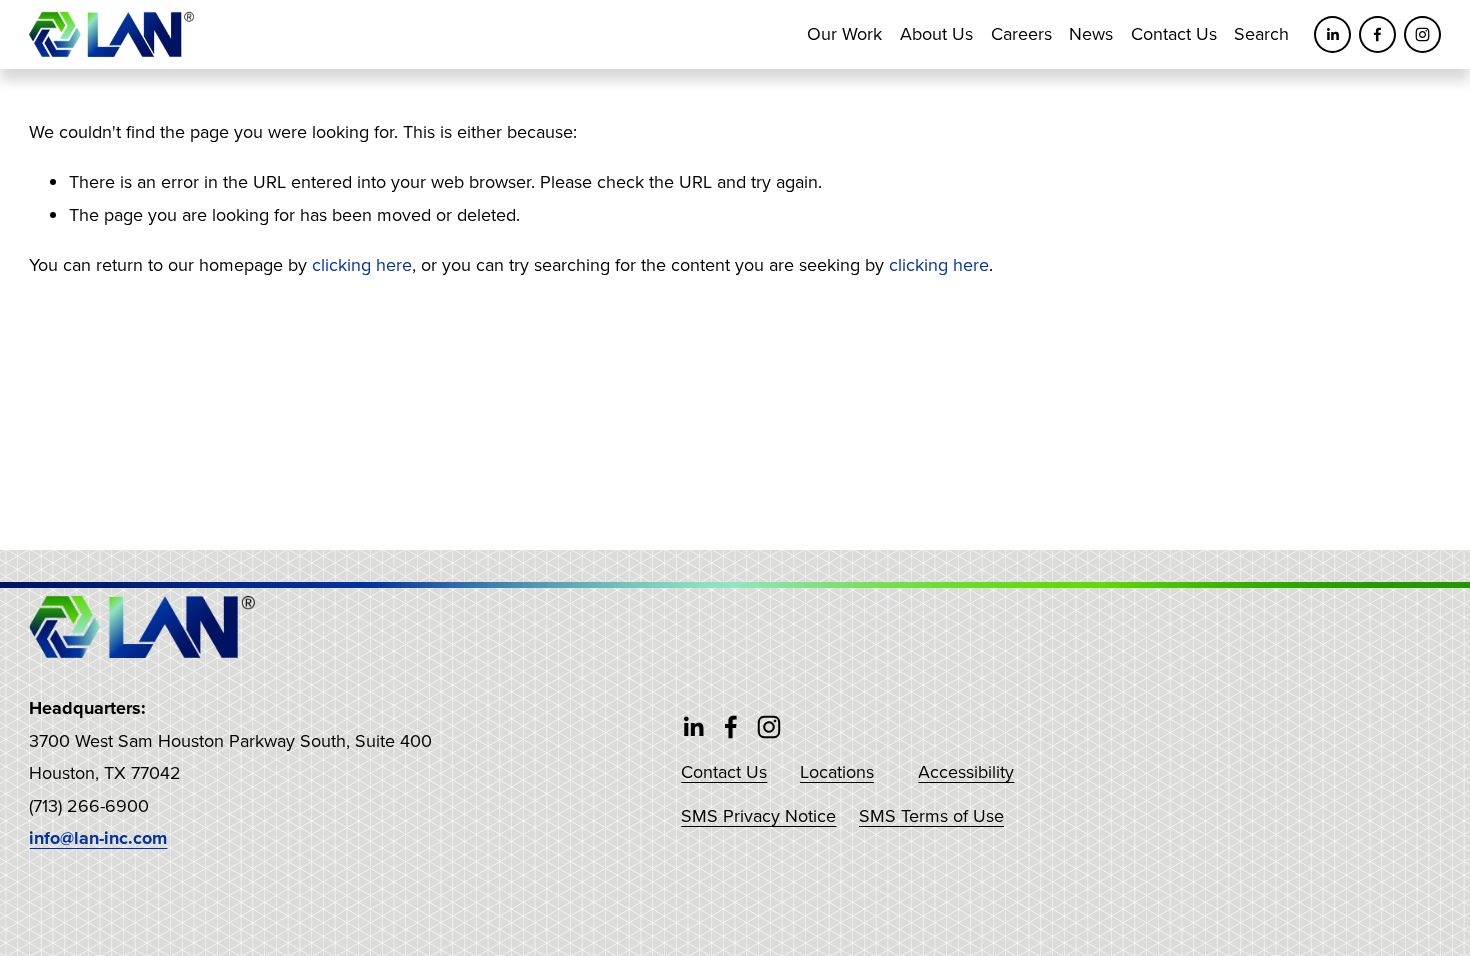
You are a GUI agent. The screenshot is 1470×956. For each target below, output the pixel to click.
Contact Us (1174, 33)
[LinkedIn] (1332, 34)
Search (1261, 33)
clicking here (362, 264)
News (1091, 33)
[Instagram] (1422, 34)
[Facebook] (1377, 34)
